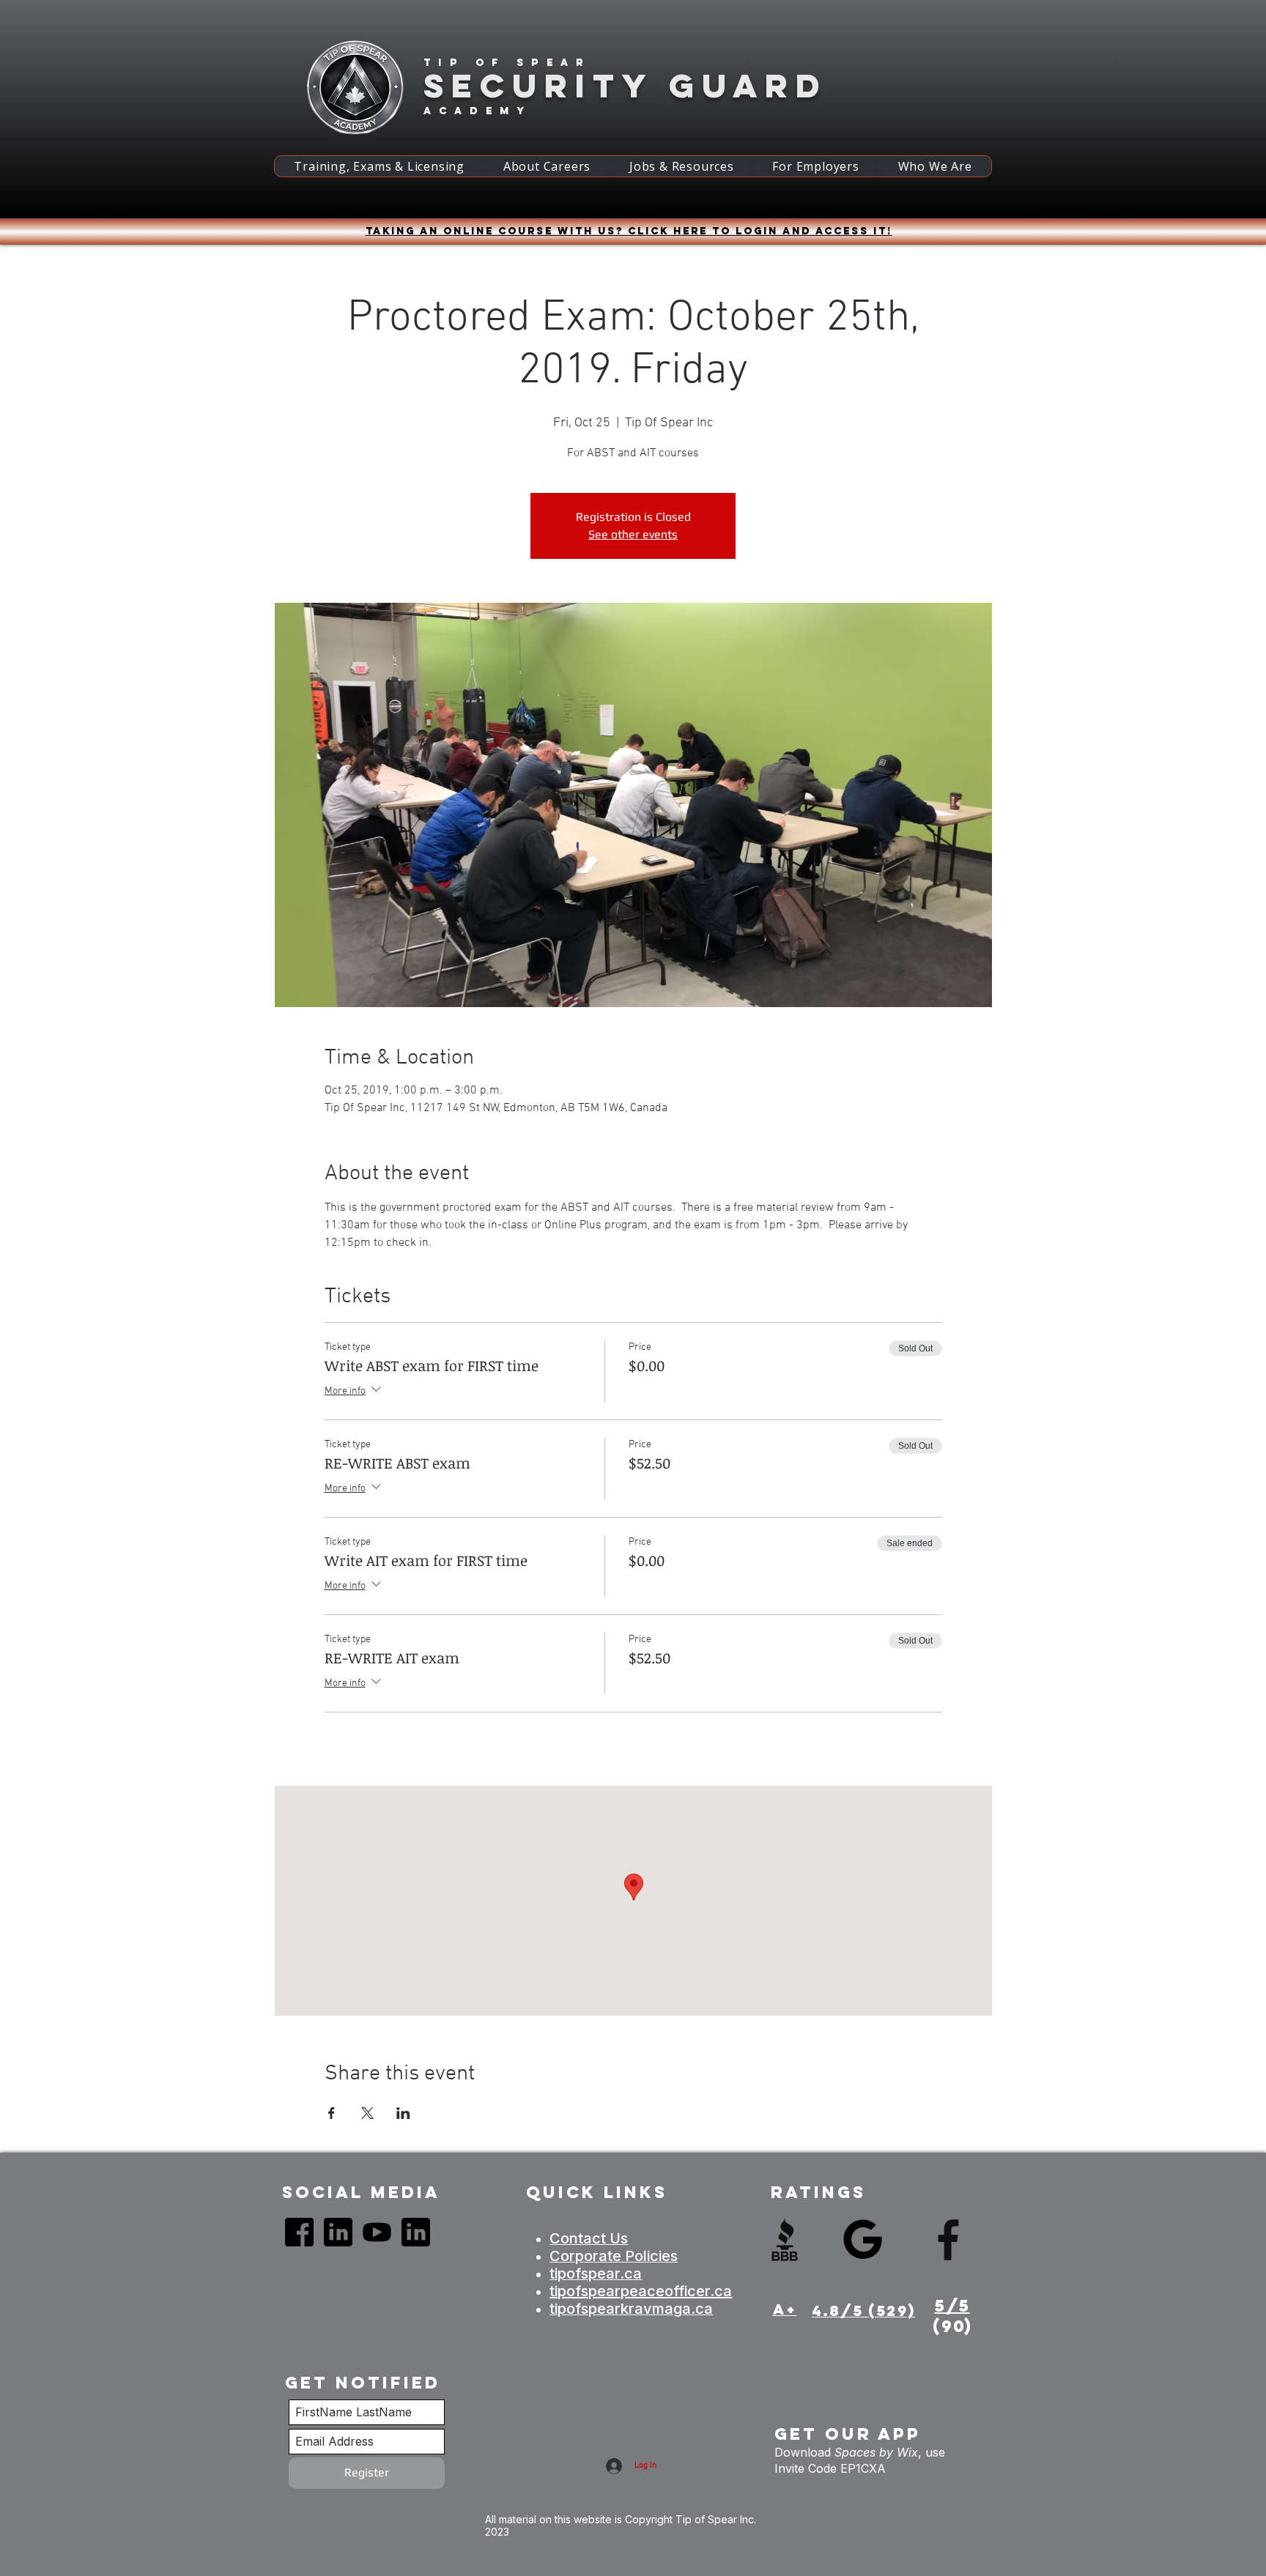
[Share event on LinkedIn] (403, 2113)
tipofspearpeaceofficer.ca (641, 2291)
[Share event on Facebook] (332, 2113)
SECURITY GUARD (625, 85)
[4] (338, 2232)
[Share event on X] (367, 2113)
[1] (299, 2232)
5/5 (952, 2306)
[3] (377, 2232)
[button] (379, 166)
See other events (633, 534)
